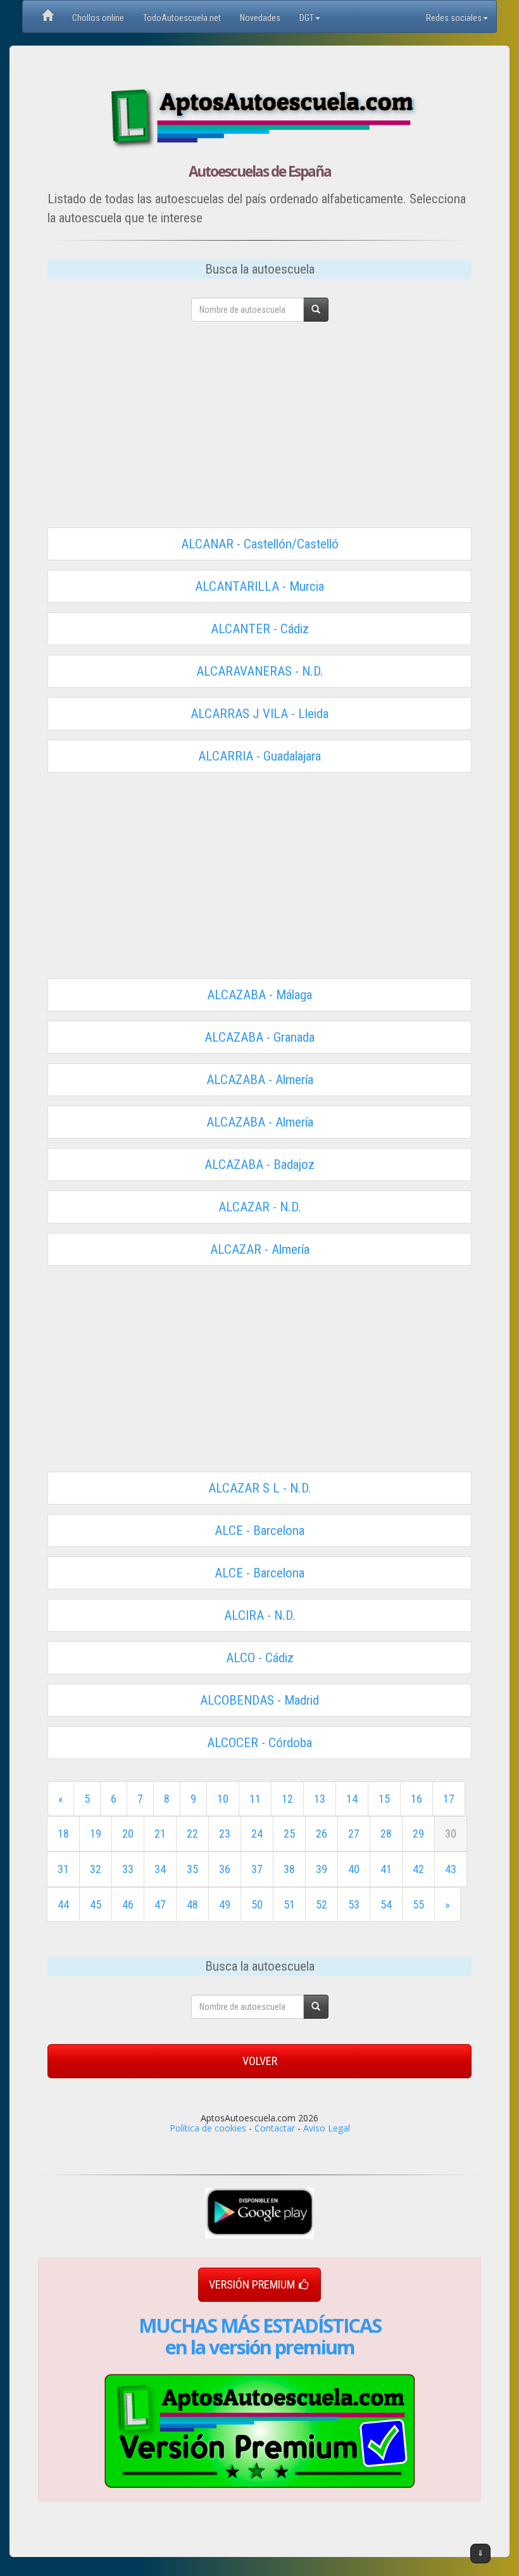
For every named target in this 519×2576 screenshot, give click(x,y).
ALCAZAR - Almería (260, 1249)
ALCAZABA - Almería (260, 1080)
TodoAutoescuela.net (182, 18)
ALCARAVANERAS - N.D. (260, 671)
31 (63, 1869)
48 (192, 1904)
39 (322, 1869)
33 (128, 1869)
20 (128, 1834)
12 (287, 1799)
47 (160, 1904)
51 (289, 1904)
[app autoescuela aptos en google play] (259, 2213)
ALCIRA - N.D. (260, 1615)
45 (96, 1904)
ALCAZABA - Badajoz (259, 1165)
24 (257, 1834)
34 (160, 1869)
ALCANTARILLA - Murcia (259, 586)
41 (386, 1869)
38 (289, 1869)
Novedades (260, 18)
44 (63, 1904)
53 (354, 1904)
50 (257, 1904)
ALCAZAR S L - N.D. (260, 1488)
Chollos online (98, 18)
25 (289, 1834)
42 (418, 1869)
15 (384, 1799)
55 (418, 1904)
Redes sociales (454, 18)
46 (128, 1904)
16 (416, 1799)
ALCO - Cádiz (260, 1658)
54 (386, 1904)
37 (257, 1869)
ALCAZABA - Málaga (259, 995)
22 (192, 1834)
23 (225, 1834)
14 (352, 1799)
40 (354, 1869)
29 (418, 1834)
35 (192, 1869)
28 (386, 1834)
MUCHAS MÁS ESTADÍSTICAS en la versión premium (260, 2336)
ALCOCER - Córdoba (259, 1743)
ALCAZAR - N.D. (260, 1207)
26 (322, 1834)
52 (322, 1904)
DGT (307, 18)
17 (449, 1799)
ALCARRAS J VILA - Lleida (259, 714)
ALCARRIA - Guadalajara (259, 756)
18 (63, 1834)
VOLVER (260, 2061)
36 (225, 1869)
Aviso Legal (327, 2128)
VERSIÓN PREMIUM (252, 2284)
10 (223, 1799)
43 (451, 1869)
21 (160, 1834)
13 (320, 1799)
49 (225, 1904)
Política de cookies (208, 2128)
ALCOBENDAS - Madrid (259, 1700)
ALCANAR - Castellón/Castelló (260, 544)
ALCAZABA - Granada (259, 1037)
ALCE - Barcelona (259, 1531)
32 (96, 1869)
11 (255, 1799)
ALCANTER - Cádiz (260, 629)
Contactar (275, 2128)
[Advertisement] (259, 429)
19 (96, 1834)
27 (354, 1834)
